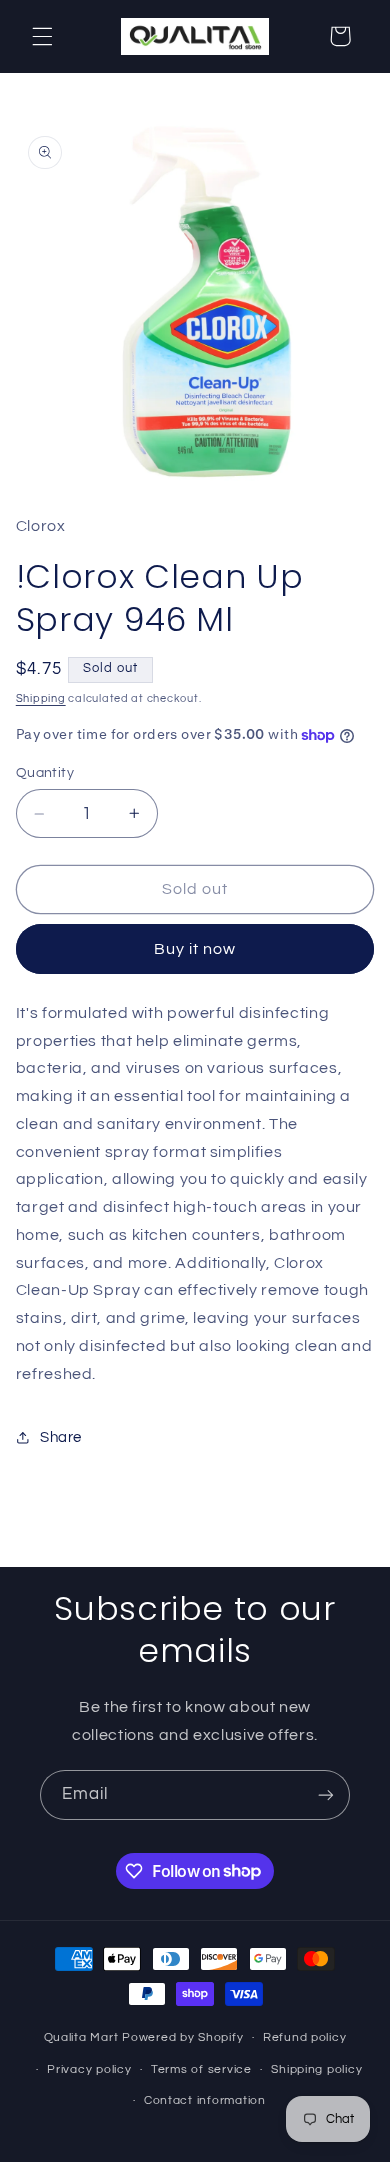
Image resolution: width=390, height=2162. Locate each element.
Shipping (41, 698)
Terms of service (201, 2069)
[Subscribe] (326, 1794)
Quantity (45, 773)
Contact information (205, 2100)
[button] (42, 36)
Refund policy (305, 2037)
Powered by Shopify (182, 2037)
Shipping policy (316, 2069)
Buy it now (195, 949)
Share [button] (61, 1437)
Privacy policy (89, 2069)
